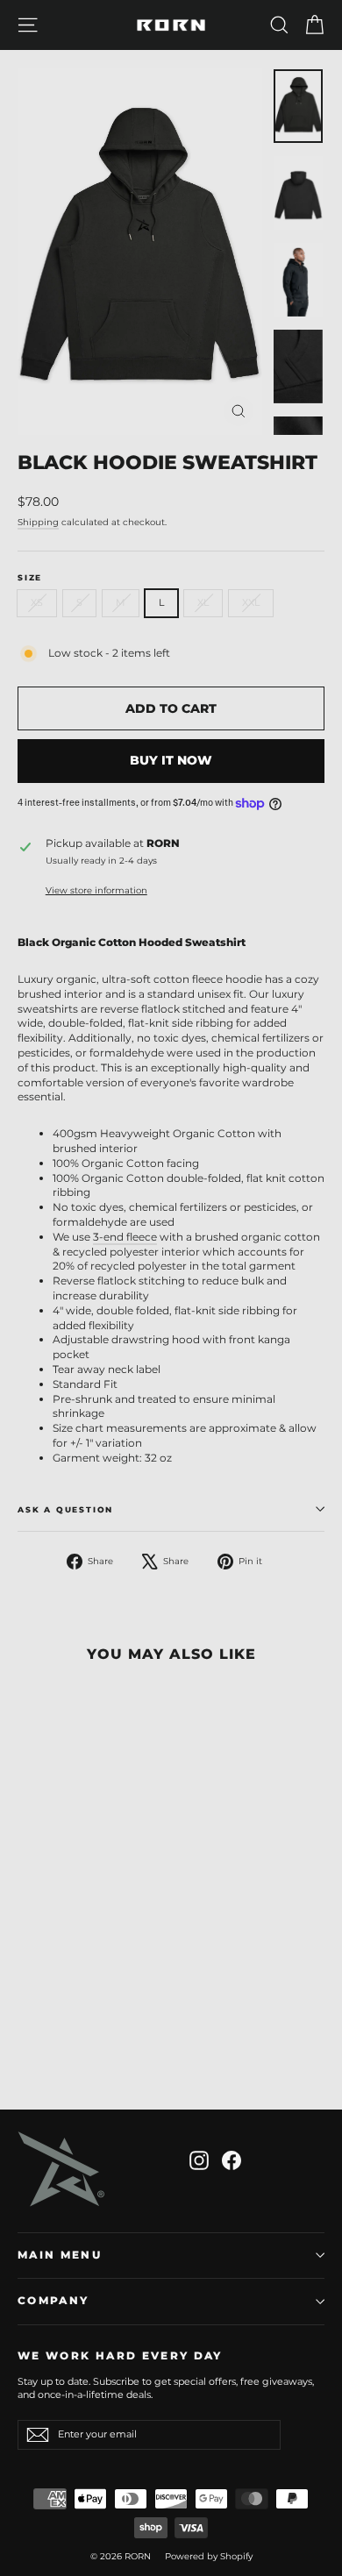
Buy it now (171, 760)
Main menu (60, 2255)
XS (37, 602)
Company (53, 2301)
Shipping (38, 522)
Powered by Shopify (209, 2556)
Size (30, 577)
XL (203, 602)
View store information (96, 890)
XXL (251, 602)
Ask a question (65, 1509)
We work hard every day (120, 2356)
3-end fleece (125, 1237)
